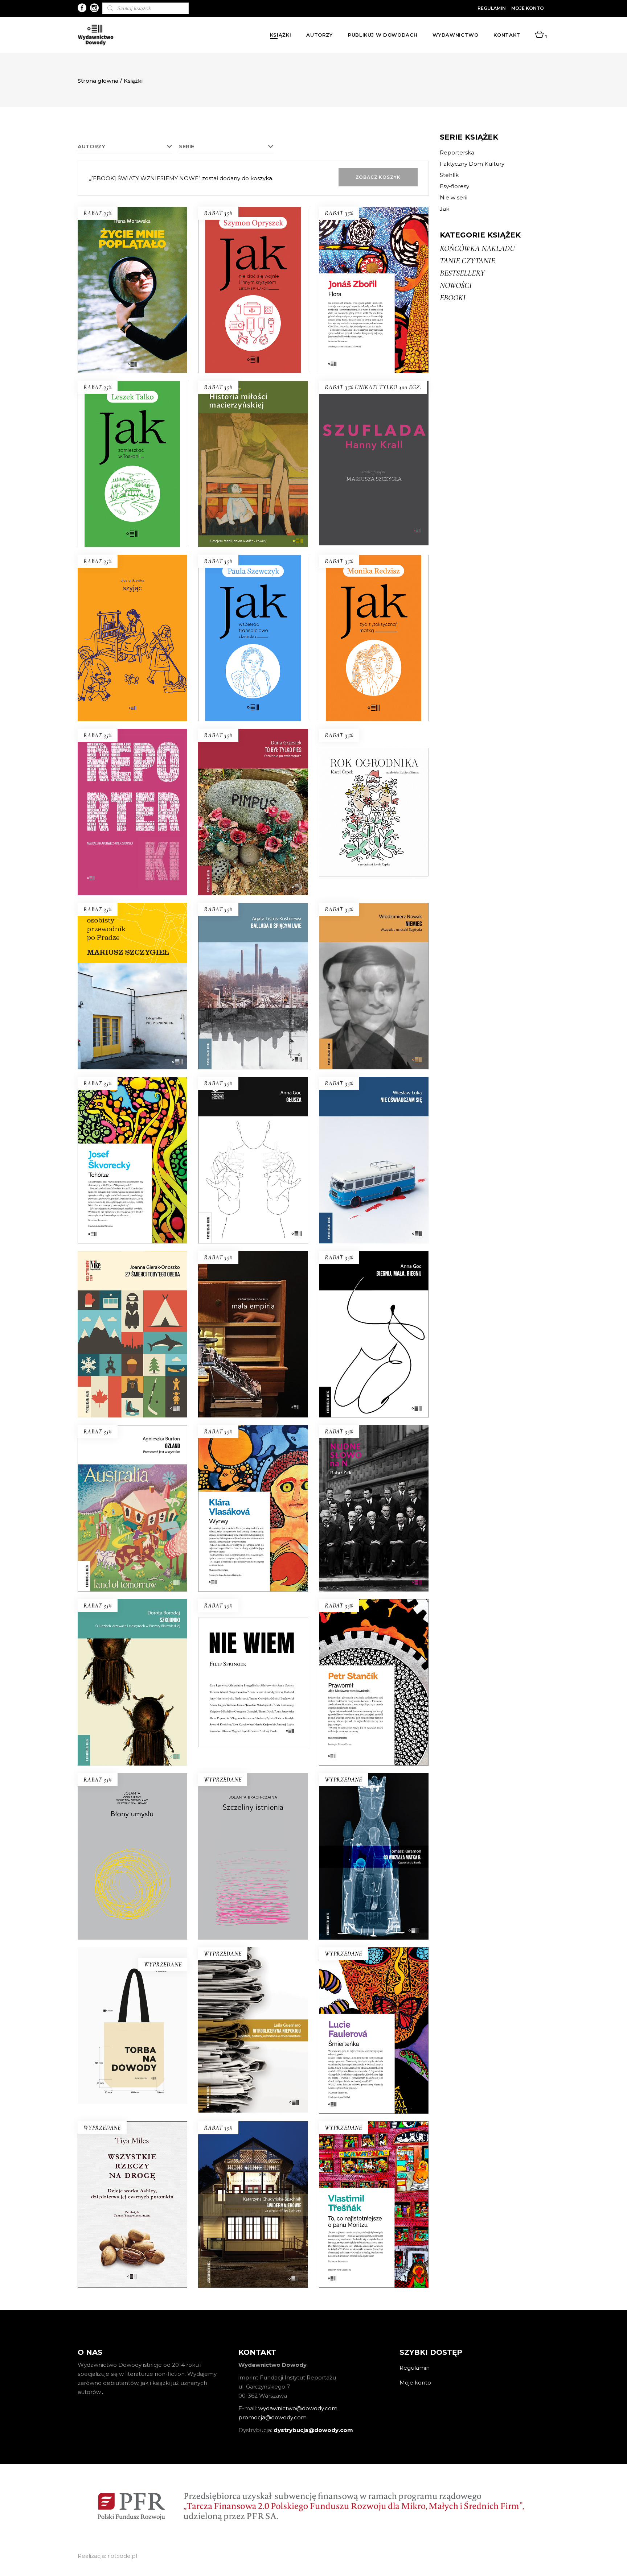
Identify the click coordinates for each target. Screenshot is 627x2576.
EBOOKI (453, 298)
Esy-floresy (454, 186)
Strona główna (98, 81)
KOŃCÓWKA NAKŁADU (477, 248)
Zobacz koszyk (378, 177)
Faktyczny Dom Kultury (472, 164)
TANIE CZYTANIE (467, 261)
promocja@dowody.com (272, 2417)
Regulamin (492, 8)
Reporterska (457, 152)
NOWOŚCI (456, 285)
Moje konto (528, 8)
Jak (444, 209)
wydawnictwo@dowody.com (298, 2408)
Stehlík (449, 175)
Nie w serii (454, 197)
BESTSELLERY (462, 273)
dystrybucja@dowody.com (313, 2430)
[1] (539, 35)
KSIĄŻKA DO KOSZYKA (133, 354)
